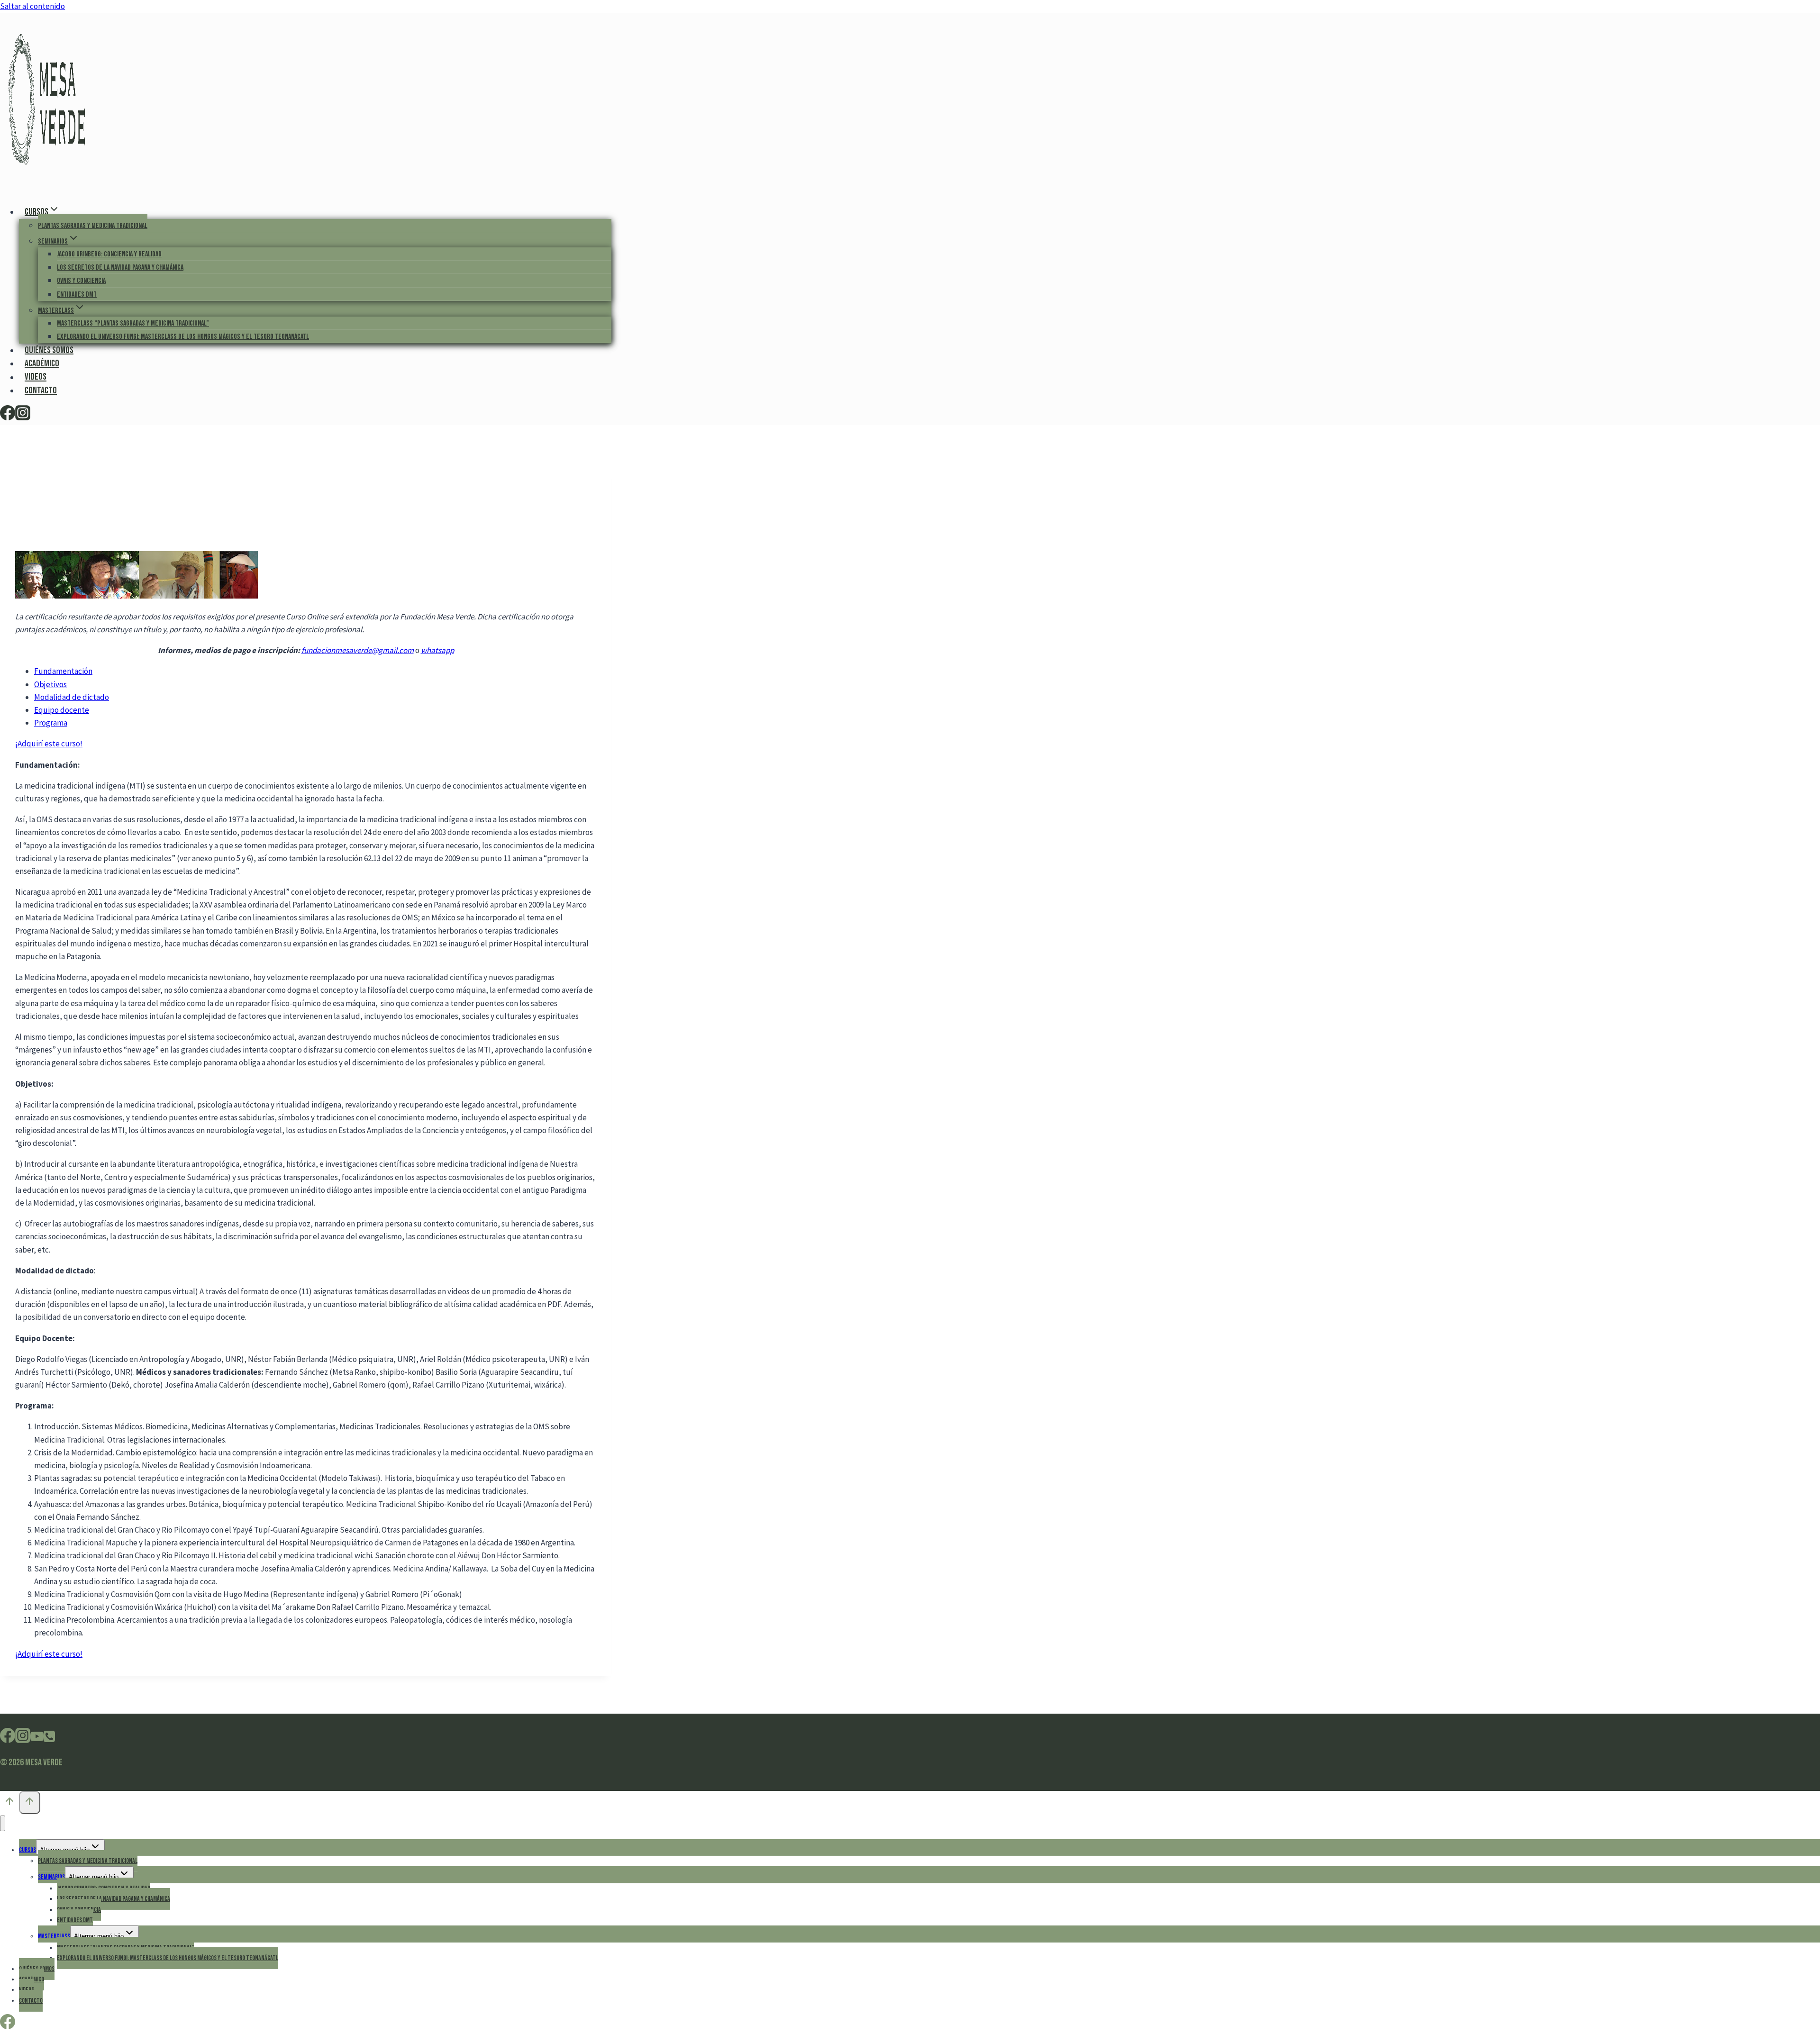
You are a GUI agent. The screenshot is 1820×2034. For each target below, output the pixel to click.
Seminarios (51, 1877)
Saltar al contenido (32, 6)
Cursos (27, 1850)
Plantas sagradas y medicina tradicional (93, 226)
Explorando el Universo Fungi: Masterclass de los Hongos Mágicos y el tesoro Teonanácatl (183, 337)
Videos (36, 377)
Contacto (41, 390)
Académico (42, 363)
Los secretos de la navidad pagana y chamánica (120, 268)
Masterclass (54, 1936)
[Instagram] (23, 417)
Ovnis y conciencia (81, 281)
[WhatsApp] (49, 1739)
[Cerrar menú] (3, 1823)
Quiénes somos (49, 350)
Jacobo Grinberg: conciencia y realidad (109, 254)
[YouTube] (37, 1739)
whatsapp (437, 650)
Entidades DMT (77, 295)
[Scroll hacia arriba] (9, 1804)
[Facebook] (8, 417)
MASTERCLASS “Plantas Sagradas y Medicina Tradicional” (133, 323)
